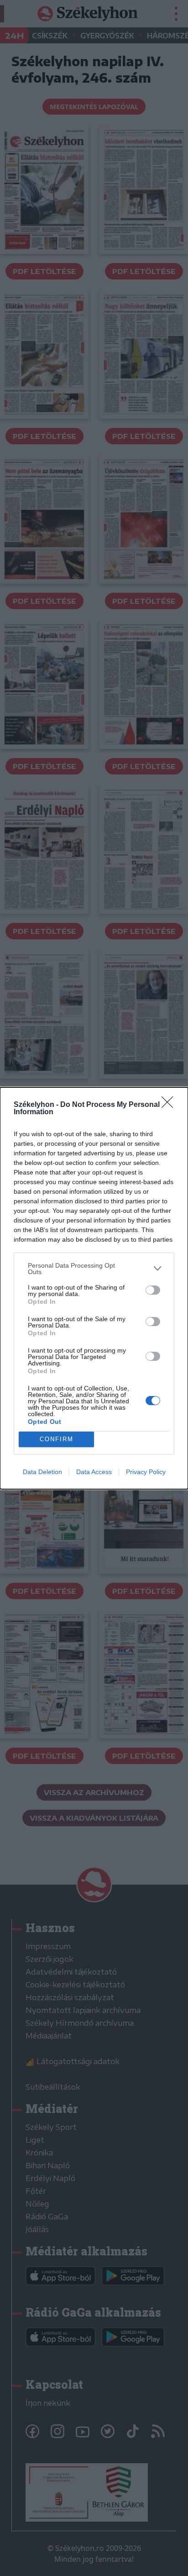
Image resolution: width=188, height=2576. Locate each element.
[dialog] (94, 1288)
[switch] (153, 1290)
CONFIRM (57, 1439)
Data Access (94, 1472)
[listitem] (94, 1269)
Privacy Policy (146, 1472)
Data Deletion (42, 1472)
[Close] (170, 1105)
